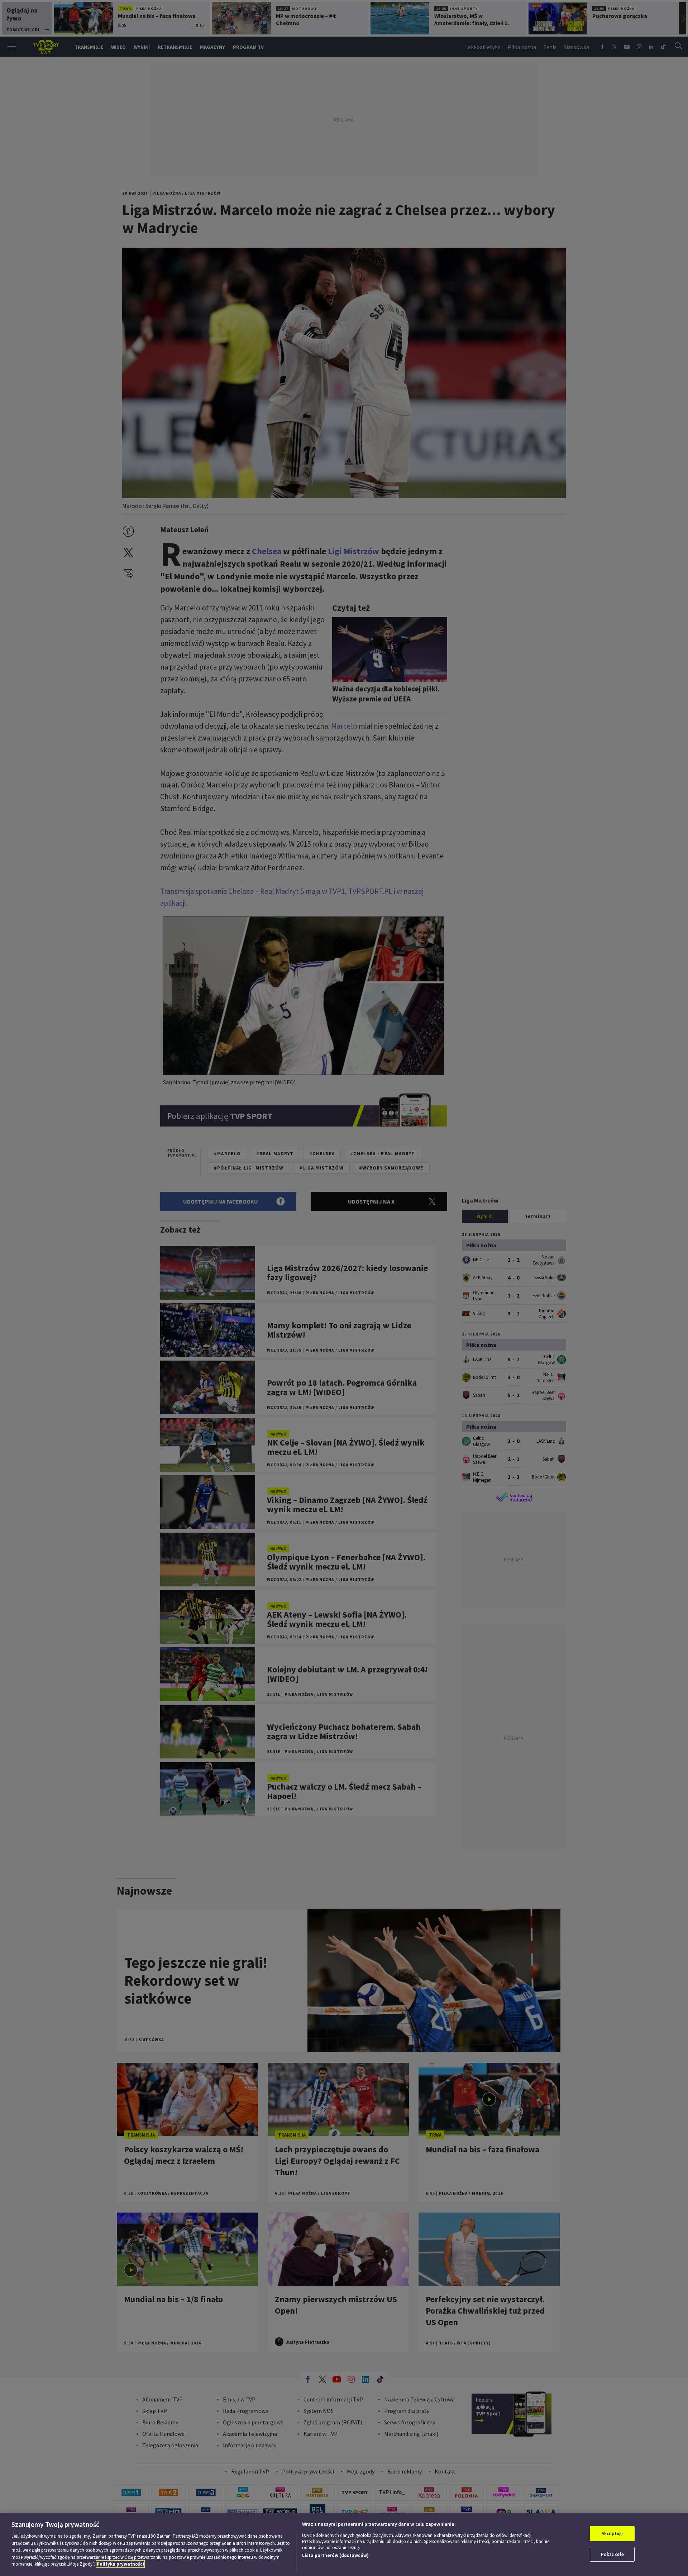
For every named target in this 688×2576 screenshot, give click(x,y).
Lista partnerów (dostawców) (335, 2555)
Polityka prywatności (120, 2564)
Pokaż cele (612, 2554)
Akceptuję (612, 2534)
